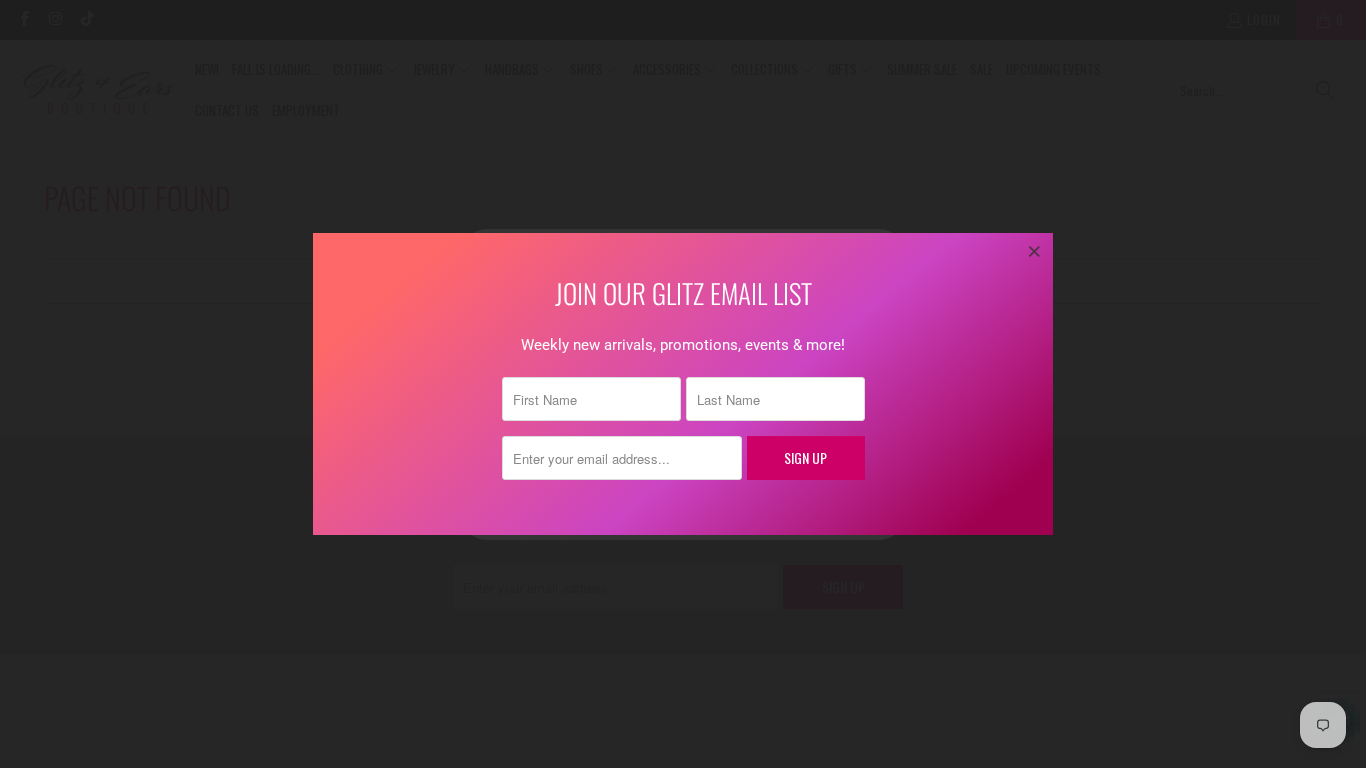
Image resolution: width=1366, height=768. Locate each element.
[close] (1035, 251)
